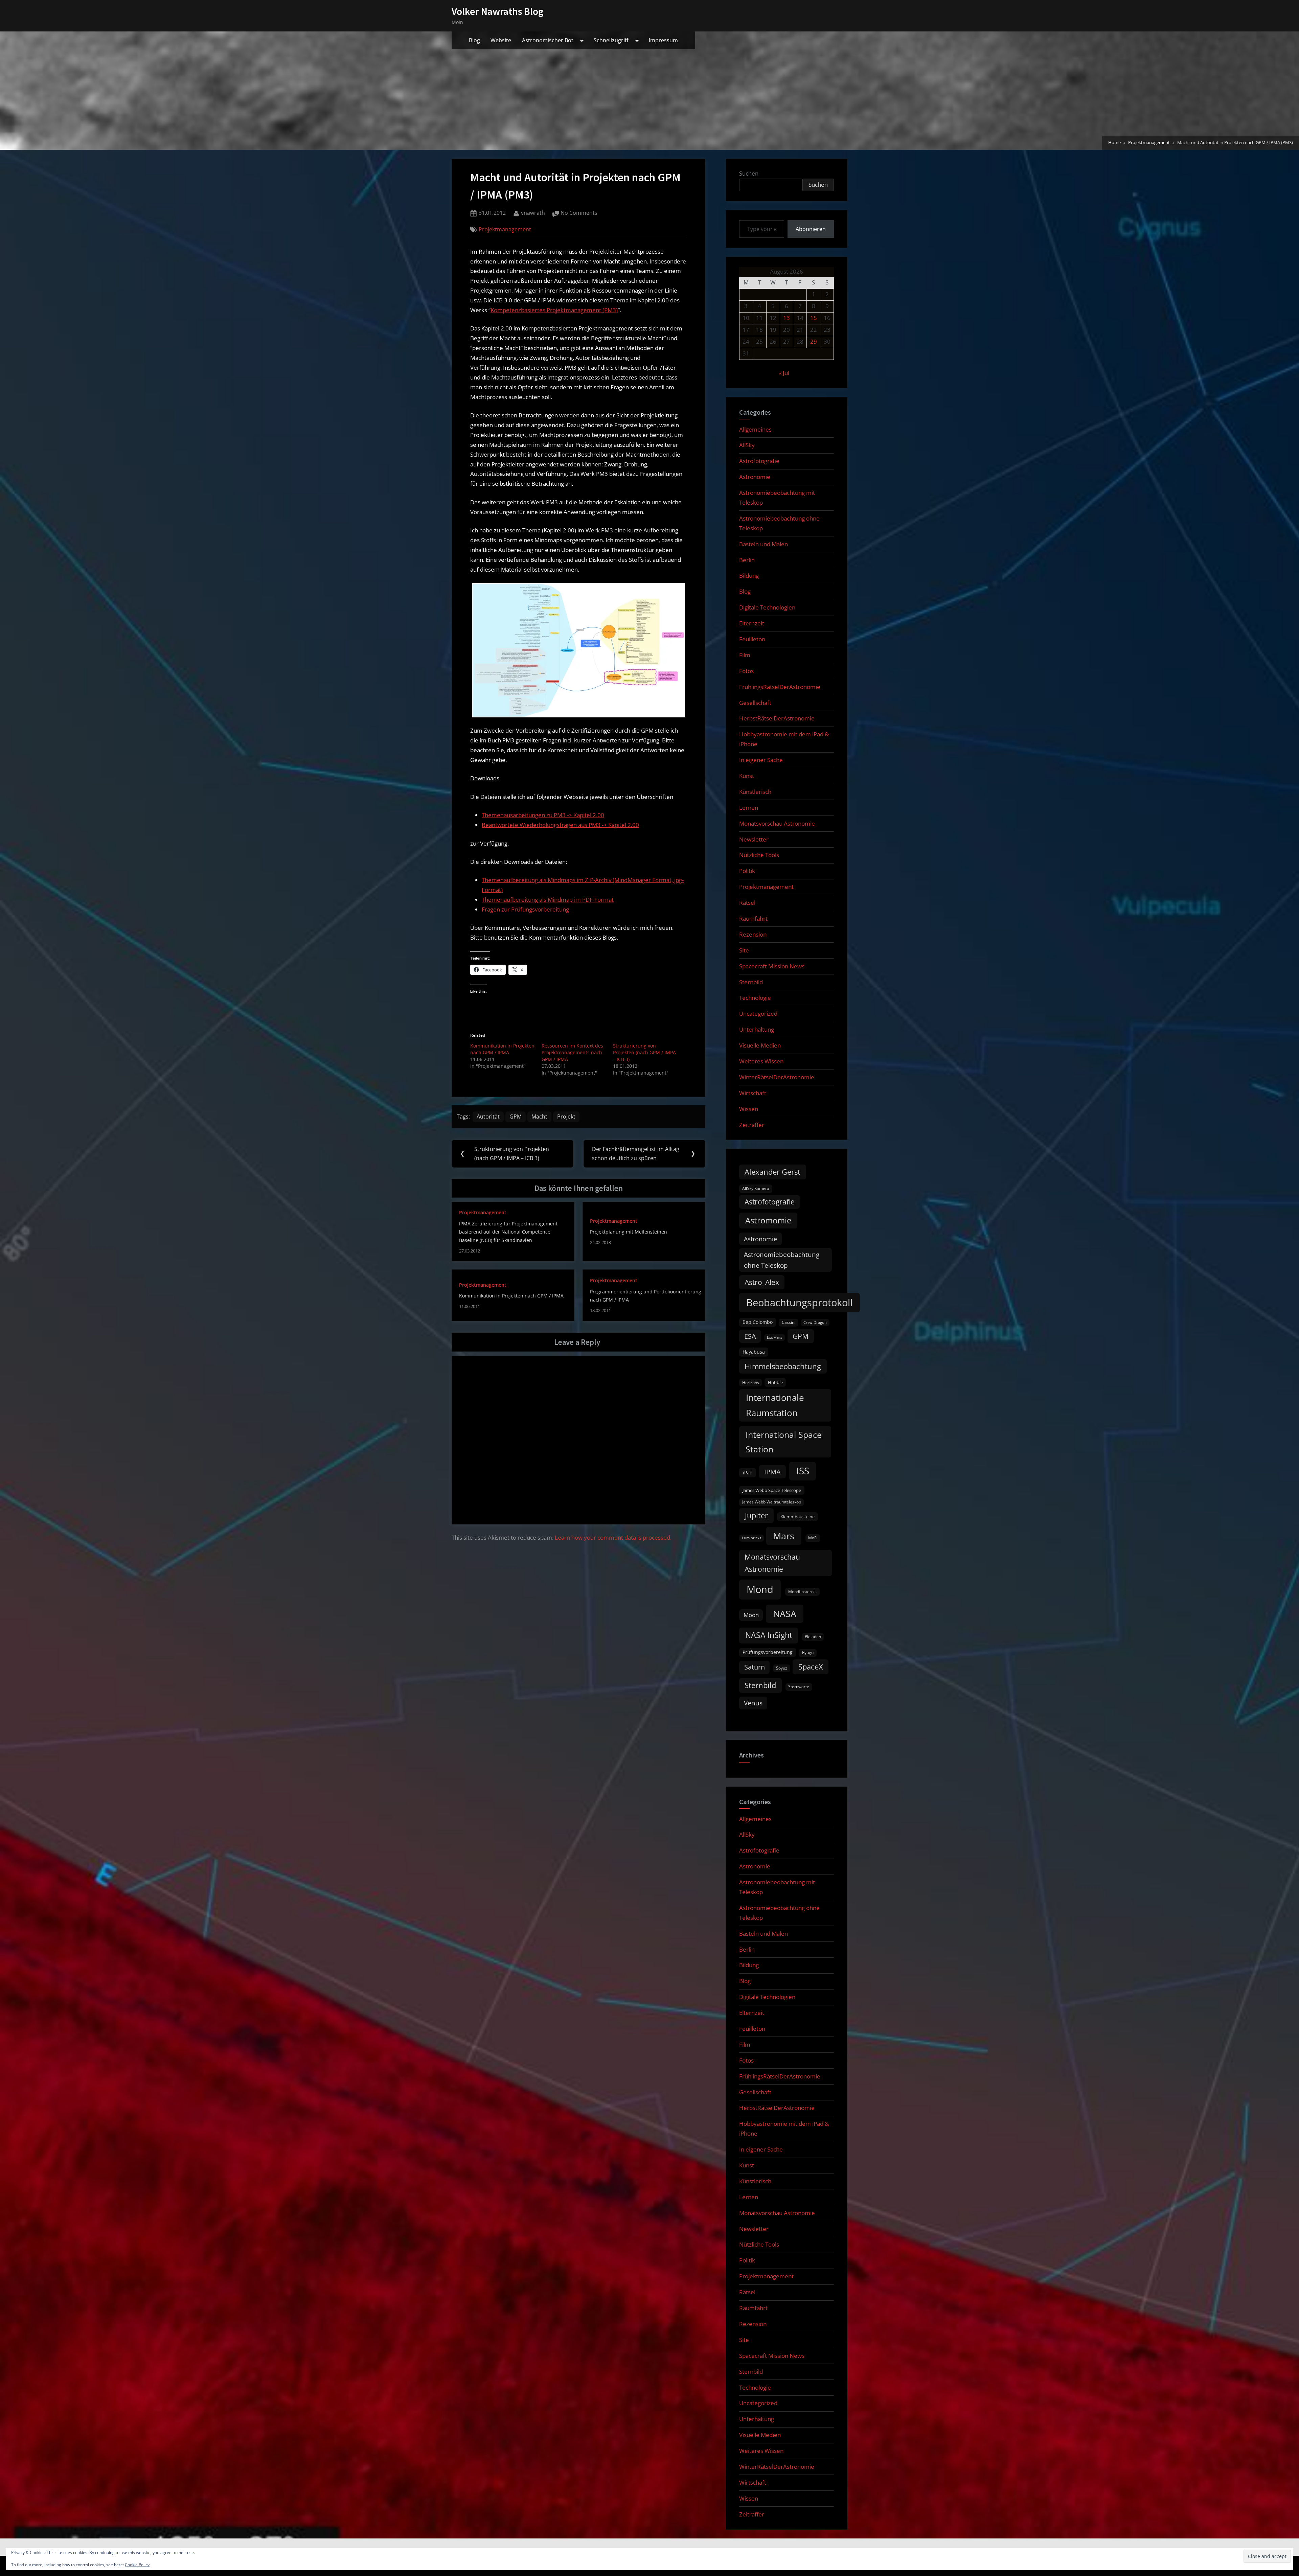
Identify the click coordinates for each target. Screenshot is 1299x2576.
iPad (748, 1473)
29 (814, 341)
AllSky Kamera (756, 1188)
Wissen (749, 1109)
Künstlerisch (755, 792)
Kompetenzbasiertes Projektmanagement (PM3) (554, 310)
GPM (516, 1117)
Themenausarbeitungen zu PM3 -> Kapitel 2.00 (543, 815)
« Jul (784, 373)
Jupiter (756, 1515)
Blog (474, 40)
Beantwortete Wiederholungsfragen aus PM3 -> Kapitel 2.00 (560, 825)
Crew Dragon (815, 1322)
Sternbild (751, 982)
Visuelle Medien (760, 1045)
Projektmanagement (505, 229)
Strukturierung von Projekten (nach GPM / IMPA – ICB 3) (644, 1052)
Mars (784, 1536)
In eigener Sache (761, 760)
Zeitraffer (752, 1125)
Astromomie (768, 1220)
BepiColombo (758, 1322)
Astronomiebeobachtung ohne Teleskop (782, 1260)
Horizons (751, 1383)
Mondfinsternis (802, 1592)
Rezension (753, 934)
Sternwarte (799, 1687)
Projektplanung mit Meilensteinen (629, 1232)
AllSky (747, 445)
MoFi (813, 1538)
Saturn (755, 1667)
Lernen (749, 808)
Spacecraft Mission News (772, 966)
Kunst (747, 776)
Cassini (789, 1322)
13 (787, 318)
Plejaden (813, 1637)
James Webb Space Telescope (772, 1490)
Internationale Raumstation (775, 1405)
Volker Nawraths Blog (498, 11)
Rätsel (747, 903)
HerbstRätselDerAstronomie (777, 718)
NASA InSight (769, 1635)
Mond (760, 1589)
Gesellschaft (755, 703)
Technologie (755, 998)
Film (745, 655)
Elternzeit (752, 623)
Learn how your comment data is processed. (613, 1537)
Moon (751, 1615)
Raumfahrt (753, 918)
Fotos (746, 671)
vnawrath (533, 213)
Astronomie (755, 477)
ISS (803, 1471)
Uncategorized (758, 1014)
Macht (539, 1117)
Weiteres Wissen (761, 1061)
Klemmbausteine (797, 1517)
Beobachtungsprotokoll (799, 1302)
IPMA (772, 1472)
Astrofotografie (759, 461)
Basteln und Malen (764, 544)
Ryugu (808, 1652)
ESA (750, 1336)
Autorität (488, 1117)
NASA (785, 1614)
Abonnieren (811, 229)
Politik (747, 871)
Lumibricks (751, 1538)
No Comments (579, 213)
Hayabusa (754, 1352)
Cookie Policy (137, 2565)
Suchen (749, 173)
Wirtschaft (753, 1093)
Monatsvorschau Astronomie (777, 823)
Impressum (663, 40)
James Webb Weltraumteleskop (772, 1502)
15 (814, 318)
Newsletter (754, 839)
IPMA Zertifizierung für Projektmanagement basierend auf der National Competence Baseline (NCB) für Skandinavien (508, 1232)
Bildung (749, 576)
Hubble (775, 1382)
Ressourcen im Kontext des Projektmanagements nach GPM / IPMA (572, 1052)
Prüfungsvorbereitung (768, 1652)
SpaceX (811, 1667)
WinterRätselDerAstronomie (777, 1077)
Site (744, 950)
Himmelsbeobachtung (783, 1366)
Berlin (747, 560)
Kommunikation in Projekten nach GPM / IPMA (502, 1049)
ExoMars (774, 1337)
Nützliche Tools (759, 855)
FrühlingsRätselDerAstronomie (780, 687)
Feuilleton (752, 639)
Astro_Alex (762, 1282)
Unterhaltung (757, 1029)
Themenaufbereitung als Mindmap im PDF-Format (548, 900)
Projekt (566, 1117)
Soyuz (782, 1668)
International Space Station (784, 1442)
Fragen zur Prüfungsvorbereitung (525, 909)
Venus (753, 1703)
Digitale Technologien (767, 607)
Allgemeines (755, 429)
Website (501, 40)
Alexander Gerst (772, 1172)
